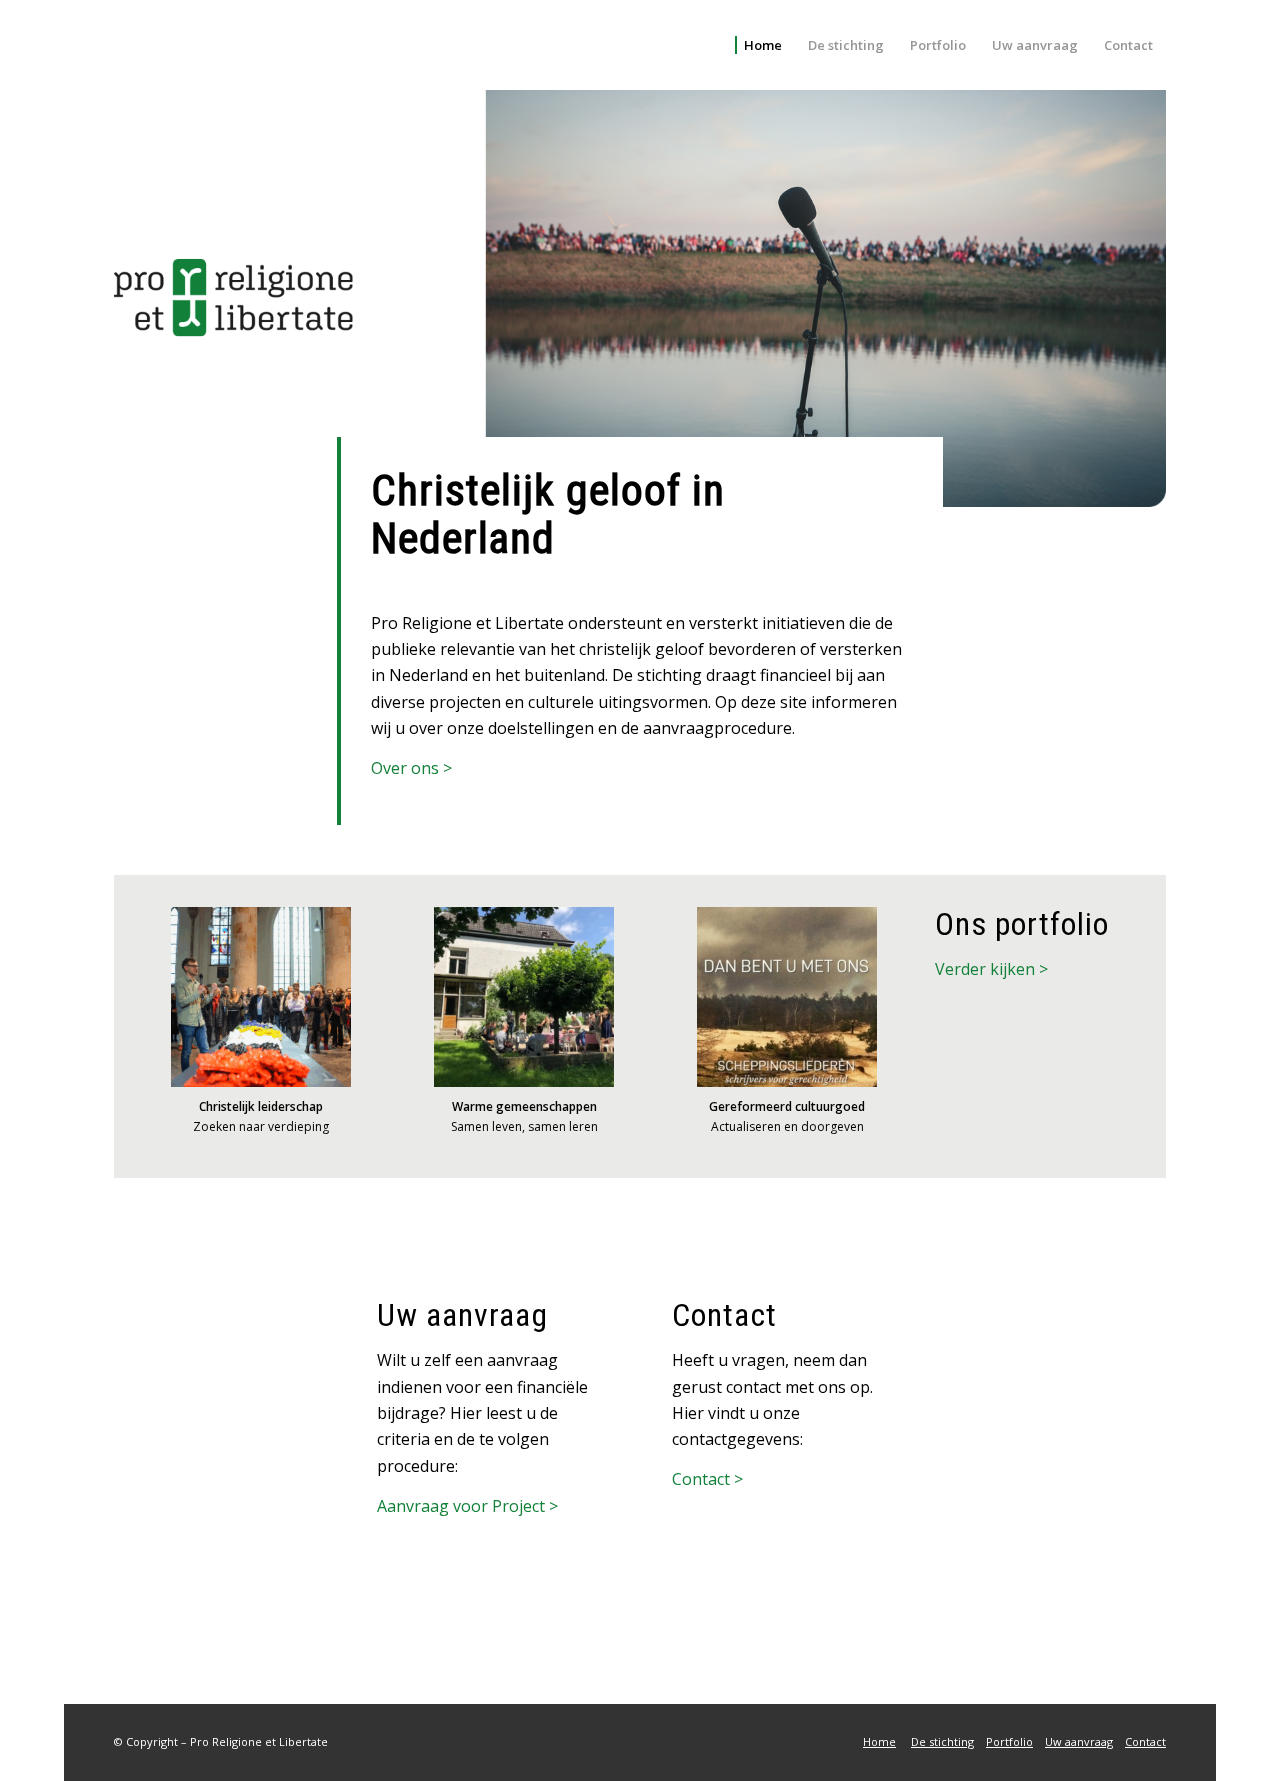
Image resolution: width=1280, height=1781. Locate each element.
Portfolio (1009, 1741)
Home (879, 1741)
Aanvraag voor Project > (467, 1506)
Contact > (707, 1479)
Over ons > (411, 768)
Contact (1145, 1741)
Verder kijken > (991, 969)
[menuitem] (758, 45)
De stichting (942, 1741)
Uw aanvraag (1079, 1741)
